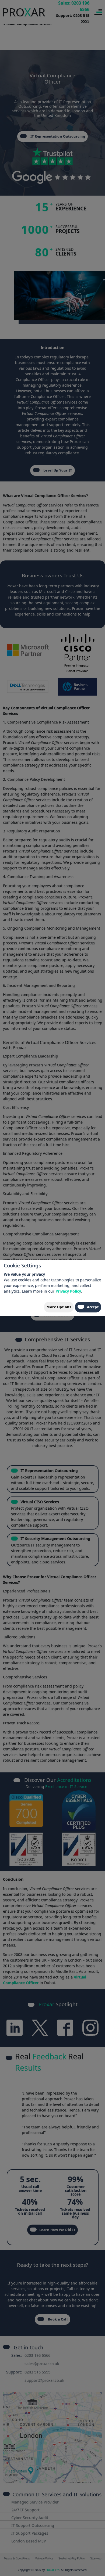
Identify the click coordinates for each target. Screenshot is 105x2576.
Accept (93, 1307)
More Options (59, 1307)
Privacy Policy (68, 1291)
